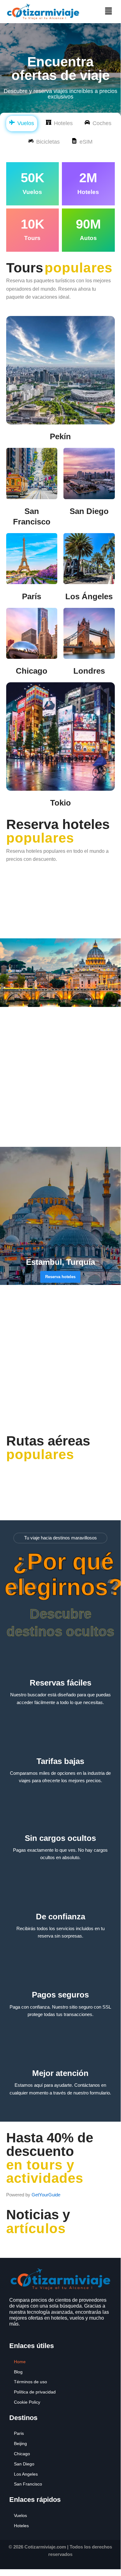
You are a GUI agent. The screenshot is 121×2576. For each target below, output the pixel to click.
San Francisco (28, 2484)
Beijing (20, 2443)
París (32, 596)
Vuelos (20, 2515)
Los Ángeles (89, 596)
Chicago (32, 671)
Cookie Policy (27, 2402)
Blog (18, 2372)
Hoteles (21, 2526)
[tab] (22, 124)
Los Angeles (26, 2474)
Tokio (60, 803)
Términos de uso (30, 2382)
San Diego (89, 511)
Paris (19, 2433)
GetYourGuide (46, 2195)
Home (20, 2362)
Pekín (60, 436)
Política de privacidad (35, 2392)
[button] (108, 11)
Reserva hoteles (60, 1277)
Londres (89, 671)
